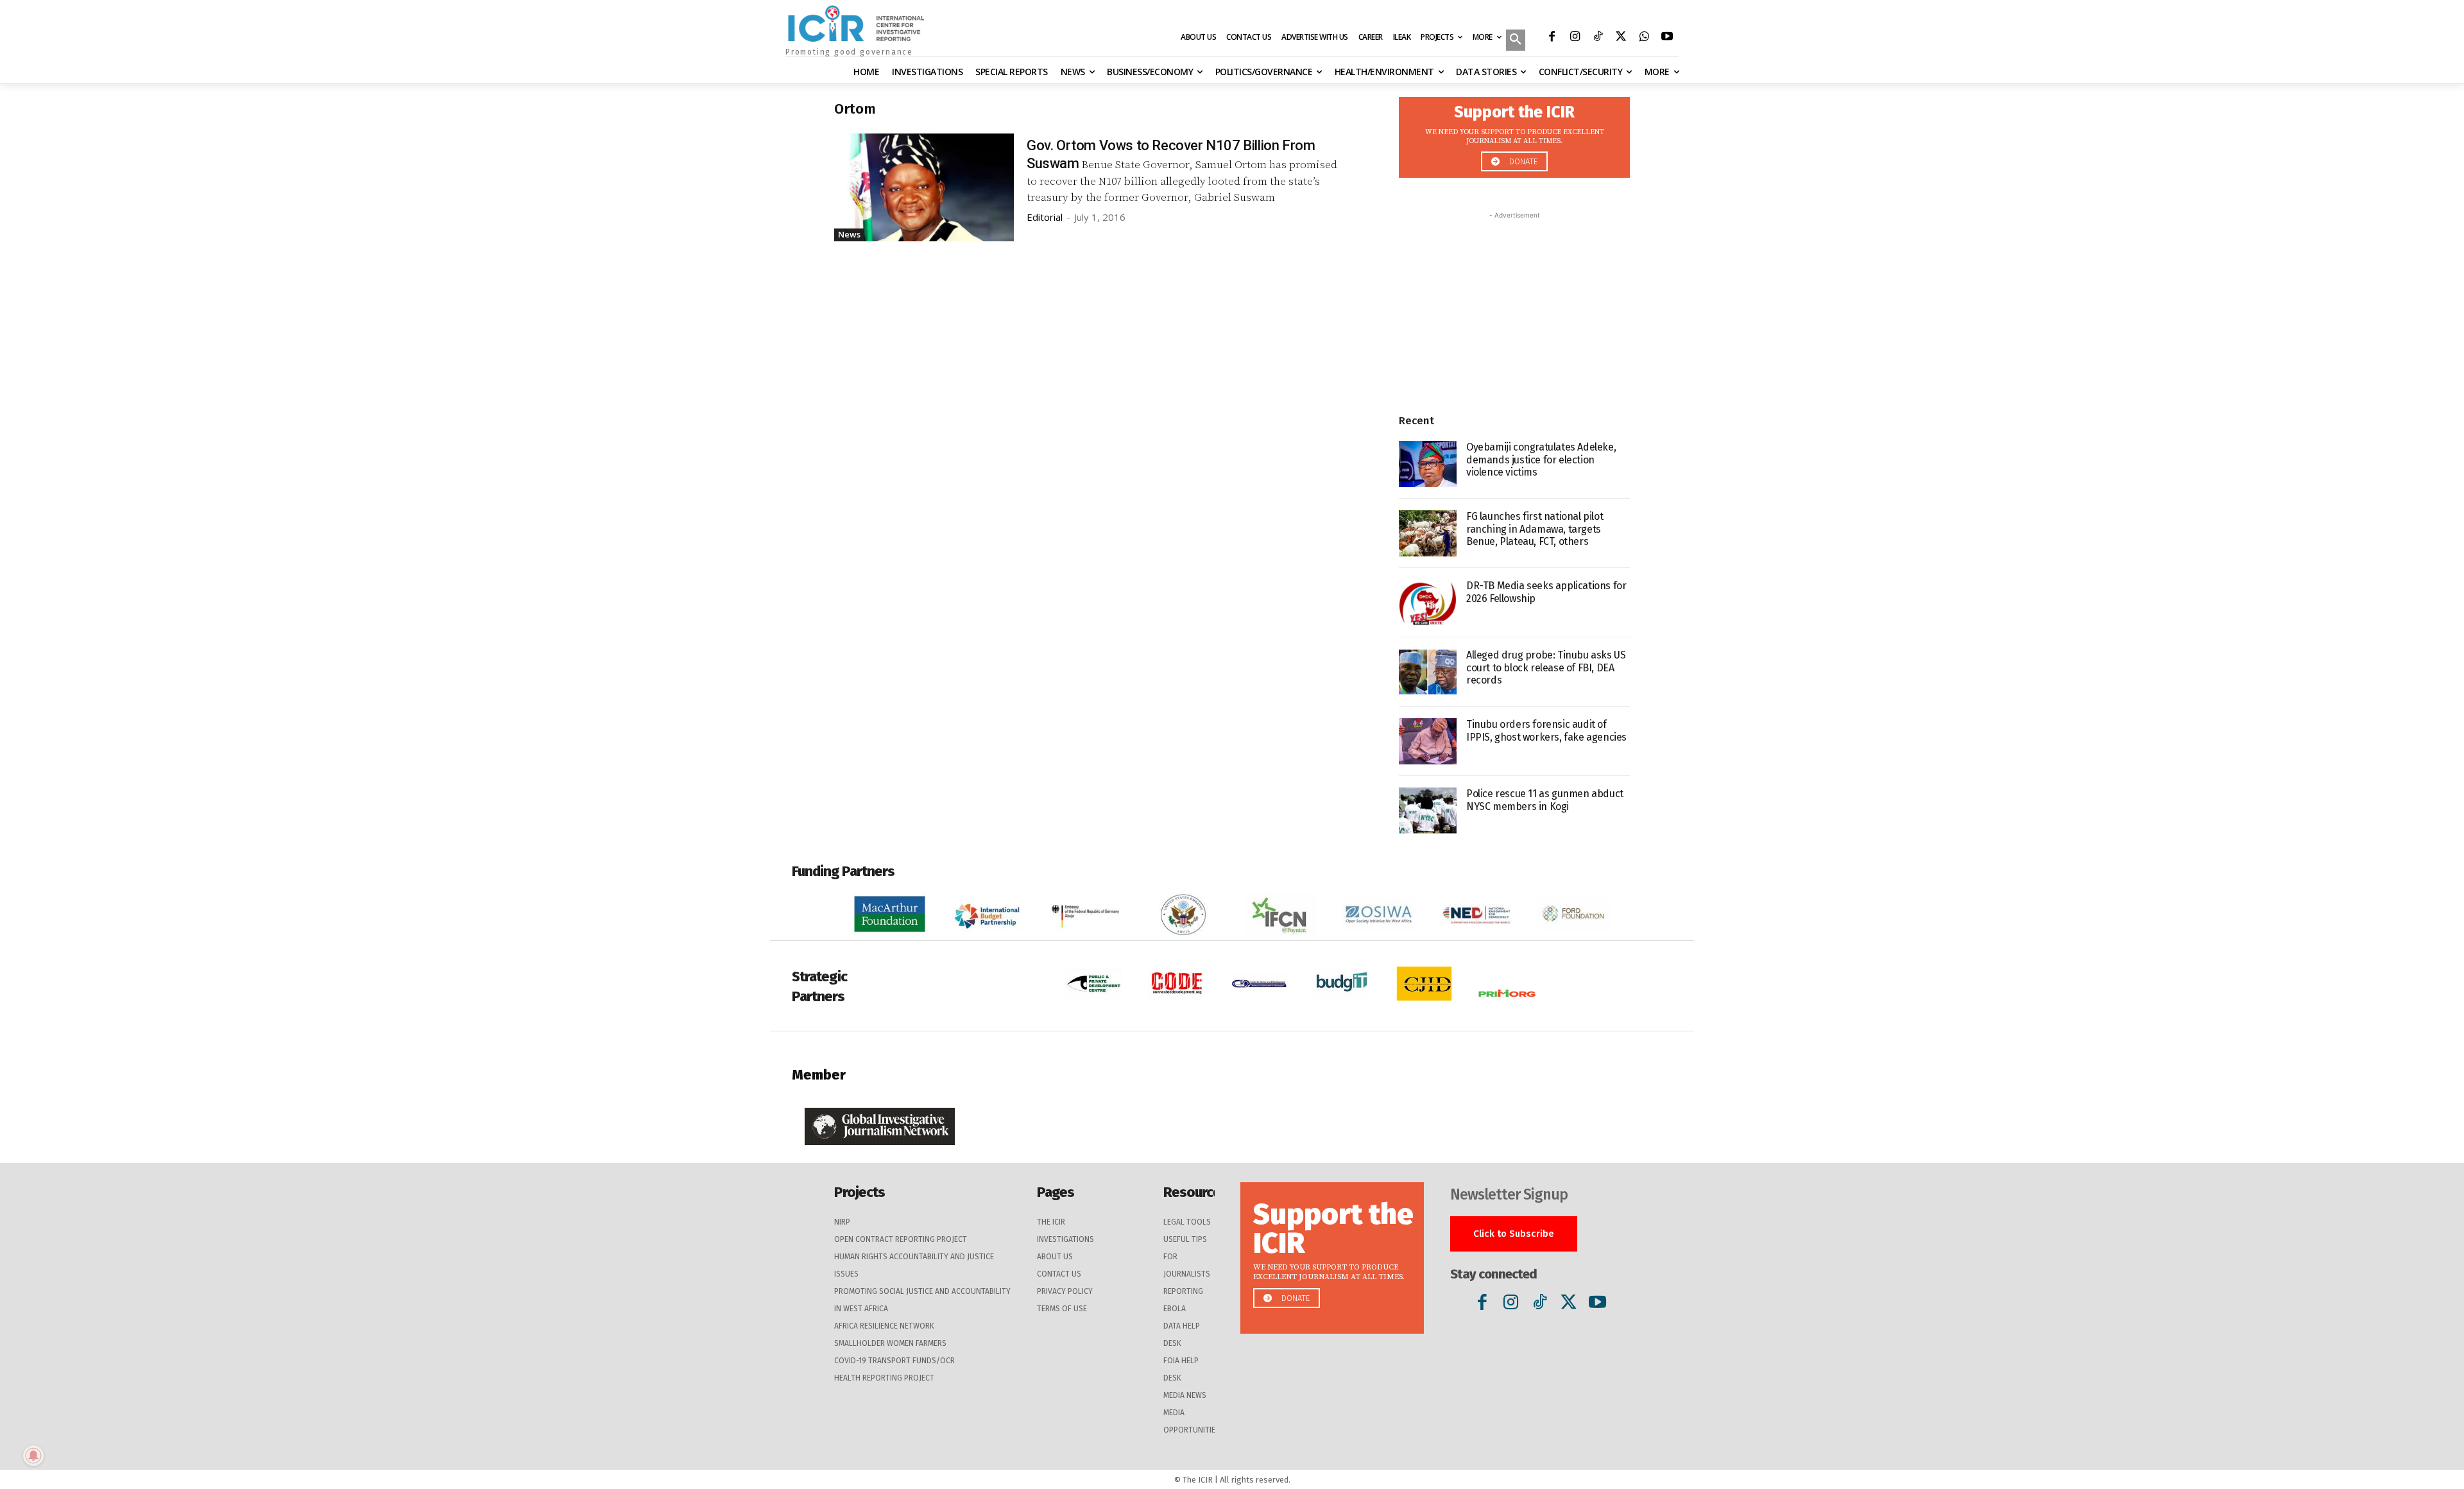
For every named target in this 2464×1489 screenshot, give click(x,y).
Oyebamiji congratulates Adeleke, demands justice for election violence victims (1541, 459)
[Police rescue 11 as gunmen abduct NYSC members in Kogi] (1428, 811)
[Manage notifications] (33, 1456)
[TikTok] (1598, 38)
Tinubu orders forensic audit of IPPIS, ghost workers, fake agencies (1546, 730)
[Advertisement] (1514, 302)
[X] (1621, 38)
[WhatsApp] (1644, 38)
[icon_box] (1514, 134)
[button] (1516, 41)
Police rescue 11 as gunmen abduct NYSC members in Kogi (1545, 800)
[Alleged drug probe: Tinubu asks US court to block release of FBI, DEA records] (1428, 672)
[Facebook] (1552, 38)
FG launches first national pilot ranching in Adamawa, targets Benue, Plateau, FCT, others (1535, 529)
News (849, 234)
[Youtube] (1667, 38)
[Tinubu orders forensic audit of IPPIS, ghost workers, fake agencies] (1428, 741)
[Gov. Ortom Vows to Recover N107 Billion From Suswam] (924, 187)
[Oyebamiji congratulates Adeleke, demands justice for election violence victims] (1428, 464)
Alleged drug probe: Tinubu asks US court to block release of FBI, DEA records (1546, 667)
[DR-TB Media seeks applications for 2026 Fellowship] (1428, 603)
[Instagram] (1575, 38)
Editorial (1045, 217)
